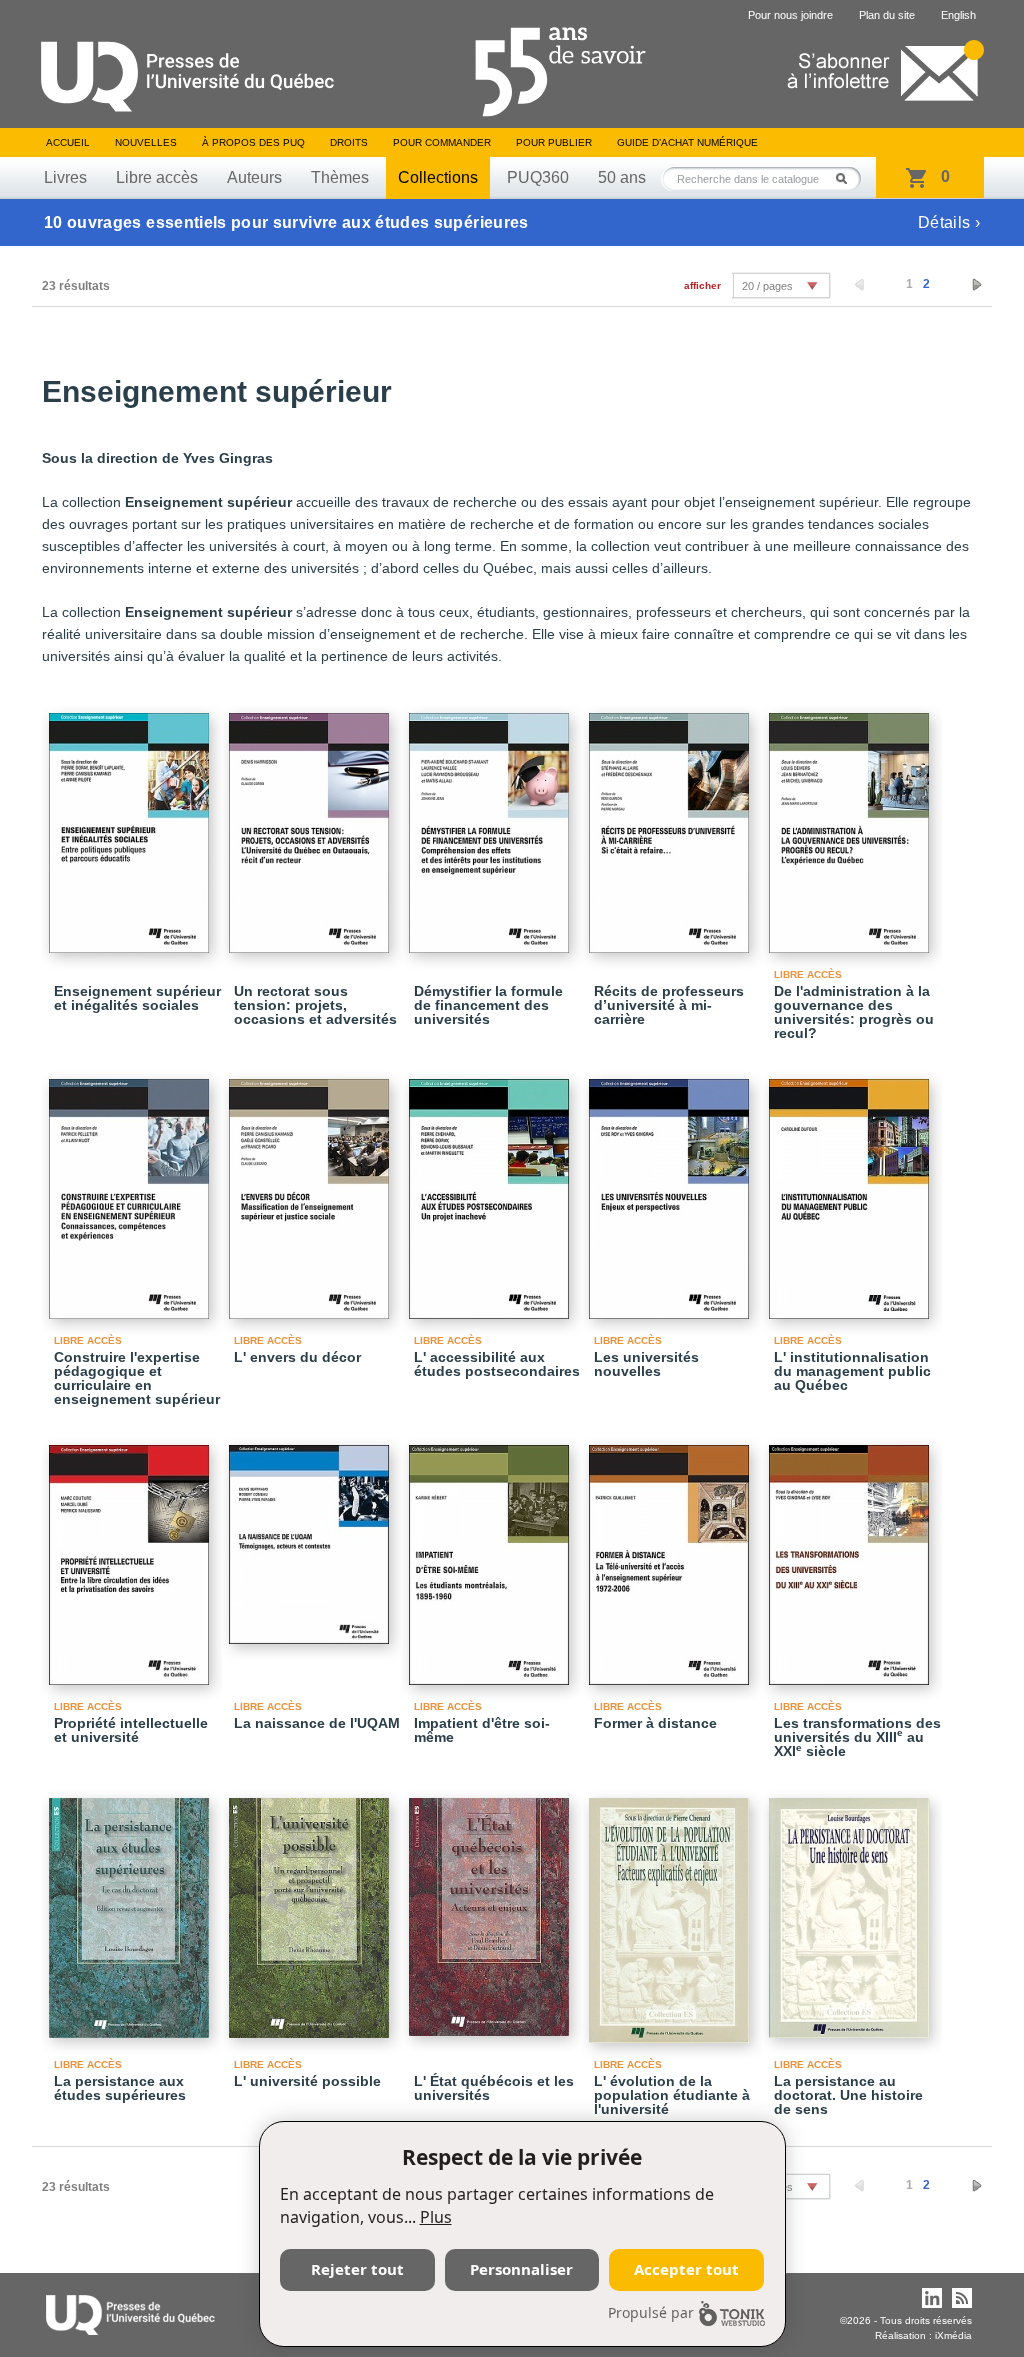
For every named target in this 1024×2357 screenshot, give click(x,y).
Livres (65, 177)
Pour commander (442, 142)
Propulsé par (651, 2312)
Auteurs (254, 177)
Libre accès (157, 177)
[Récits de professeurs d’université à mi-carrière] (672, 824)
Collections (438, 177)
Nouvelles (146, 142)
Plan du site (887, 15)
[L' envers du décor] (312, 1190)
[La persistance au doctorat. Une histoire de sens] (852, 1909)
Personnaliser (521, 2269)
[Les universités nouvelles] (672, 1190)
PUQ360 (538, 177)
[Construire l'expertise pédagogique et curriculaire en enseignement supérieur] (132, 1190)
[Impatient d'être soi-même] (492, 1556)
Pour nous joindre (790, 15)
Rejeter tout (357, 2269)
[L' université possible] (312, 1909)
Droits (349, 142)
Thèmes (340, 177)
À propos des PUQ (253, 142)
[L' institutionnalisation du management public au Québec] (852, 1190)
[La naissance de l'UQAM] (312, 1535)
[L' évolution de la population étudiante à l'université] (672, 1911)
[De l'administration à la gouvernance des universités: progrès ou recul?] (852, 824)
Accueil (68, 142)
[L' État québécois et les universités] (492, 1908)
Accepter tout (686, 2269)
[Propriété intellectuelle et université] (132, 1556)
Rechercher (847, 178)
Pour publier (554, 142)
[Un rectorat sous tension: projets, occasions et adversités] (312, 824)
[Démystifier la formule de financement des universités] (492, 824)
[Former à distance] (672, 1556)
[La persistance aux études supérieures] (132, 1909)
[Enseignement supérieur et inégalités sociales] (132, 824)
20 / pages (767, 286)
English (958, 15)
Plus (436, 2217)
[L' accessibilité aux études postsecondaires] (492, 1190)
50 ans (622, 177)
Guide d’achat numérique (687, 142)
